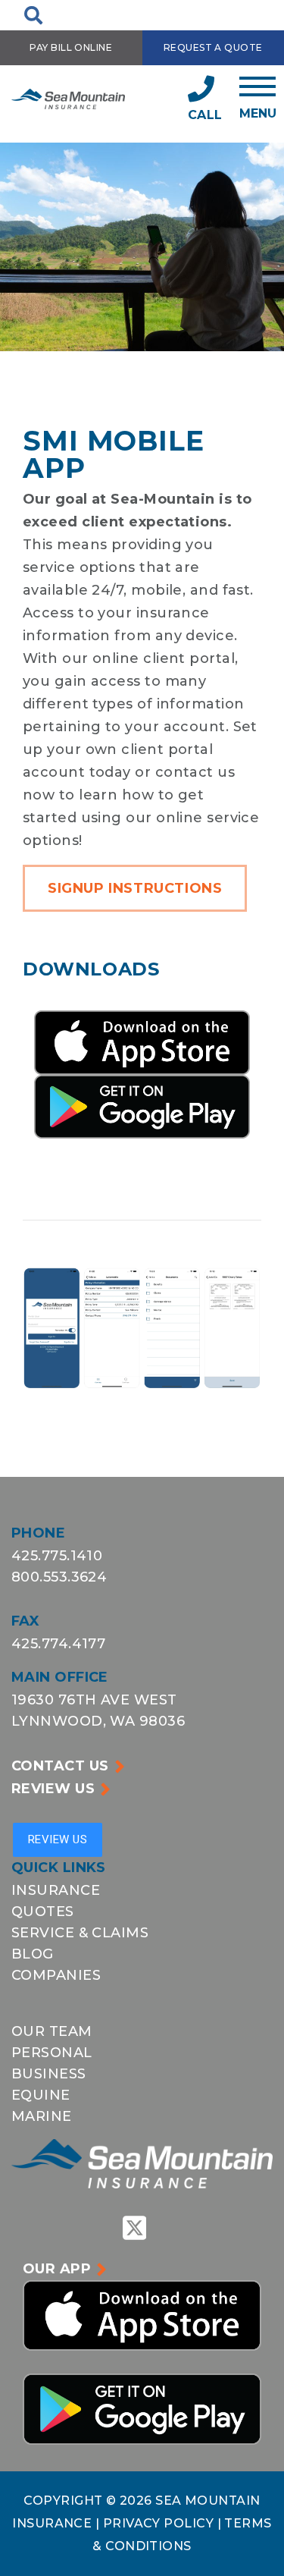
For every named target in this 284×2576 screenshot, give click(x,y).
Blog (33, 1954)
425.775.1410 (57, 1556)
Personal (52, 2053)
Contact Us (60, 1766)
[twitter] (135, 2228)
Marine (42, 2116)
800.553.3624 (59, 1577)
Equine (41, 2095)
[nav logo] (68, 98)
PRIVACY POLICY (160, 2523)
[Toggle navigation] (258, 98)
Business (49, 2074)
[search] (33, 15)
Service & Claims (80, 1933)
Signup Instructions (135, 888)
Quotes (43, 1912)
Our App (57, 2269)
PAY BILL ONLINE (71, 47)
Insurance (56, 1890)
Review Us (53, 1789)
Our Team (52, 2031)
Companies (56, 1975)
